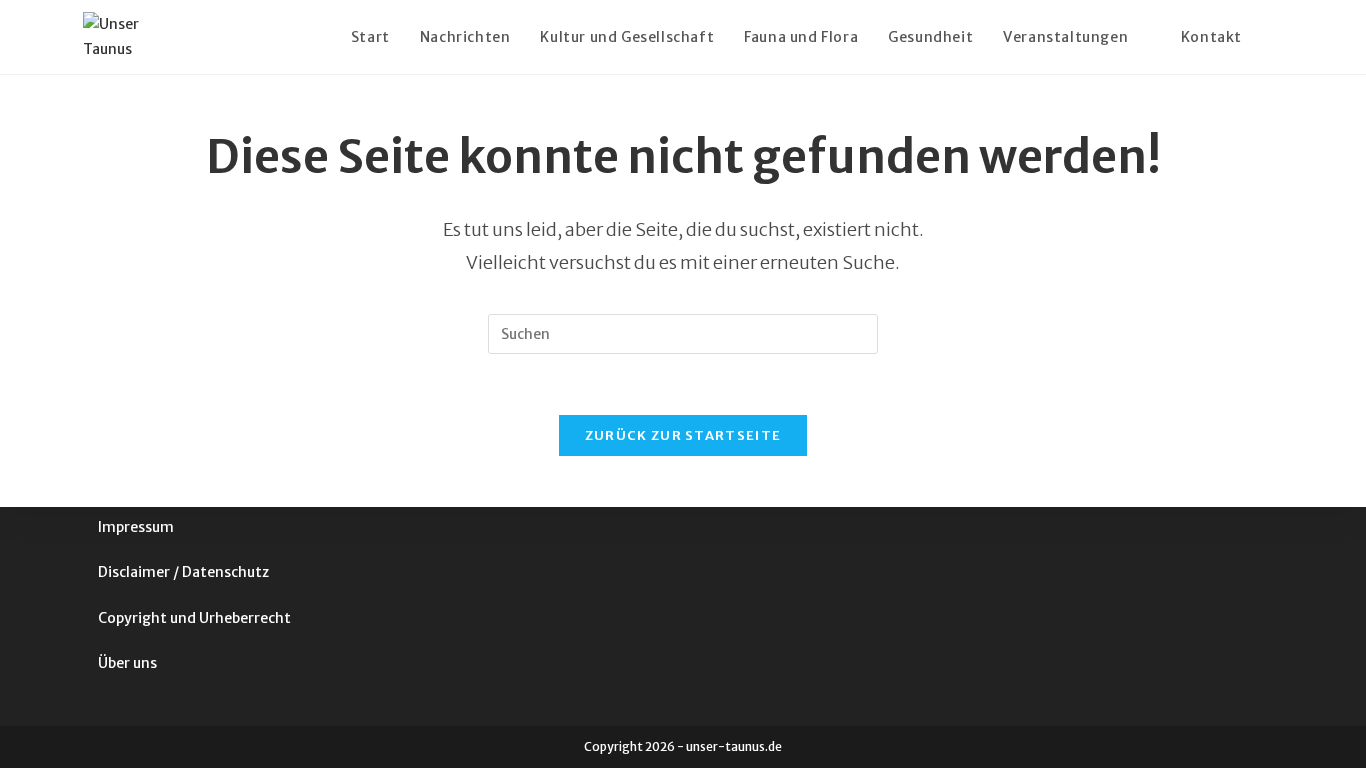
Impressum (136, 527)
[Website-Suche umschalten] (1277, 37)
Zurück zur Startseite (683, 435)
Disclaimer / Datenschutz (183, 572)
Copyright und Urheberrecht (194, 618)
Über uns (127, 663)
